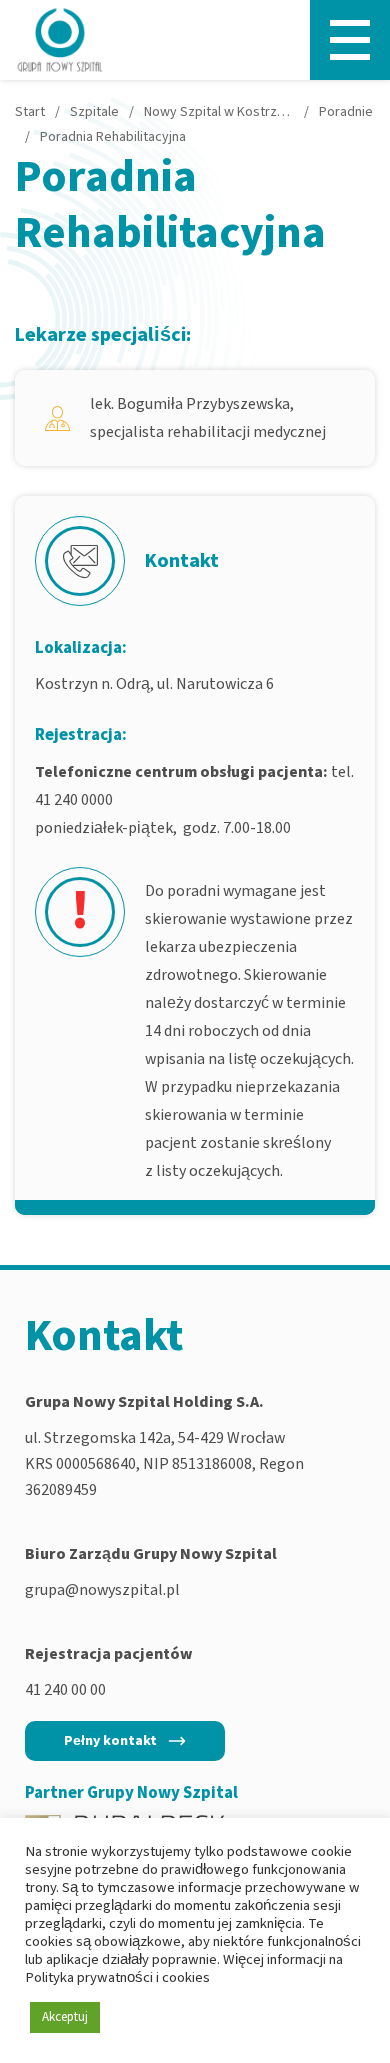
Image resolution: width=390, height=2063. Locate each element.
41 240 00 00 (65, 1690)
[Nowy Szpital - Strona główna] (60, 40)
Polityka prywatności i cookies (117, 1977)
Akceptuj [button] (65, 2017)
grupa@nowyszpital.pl (102, 1590)
